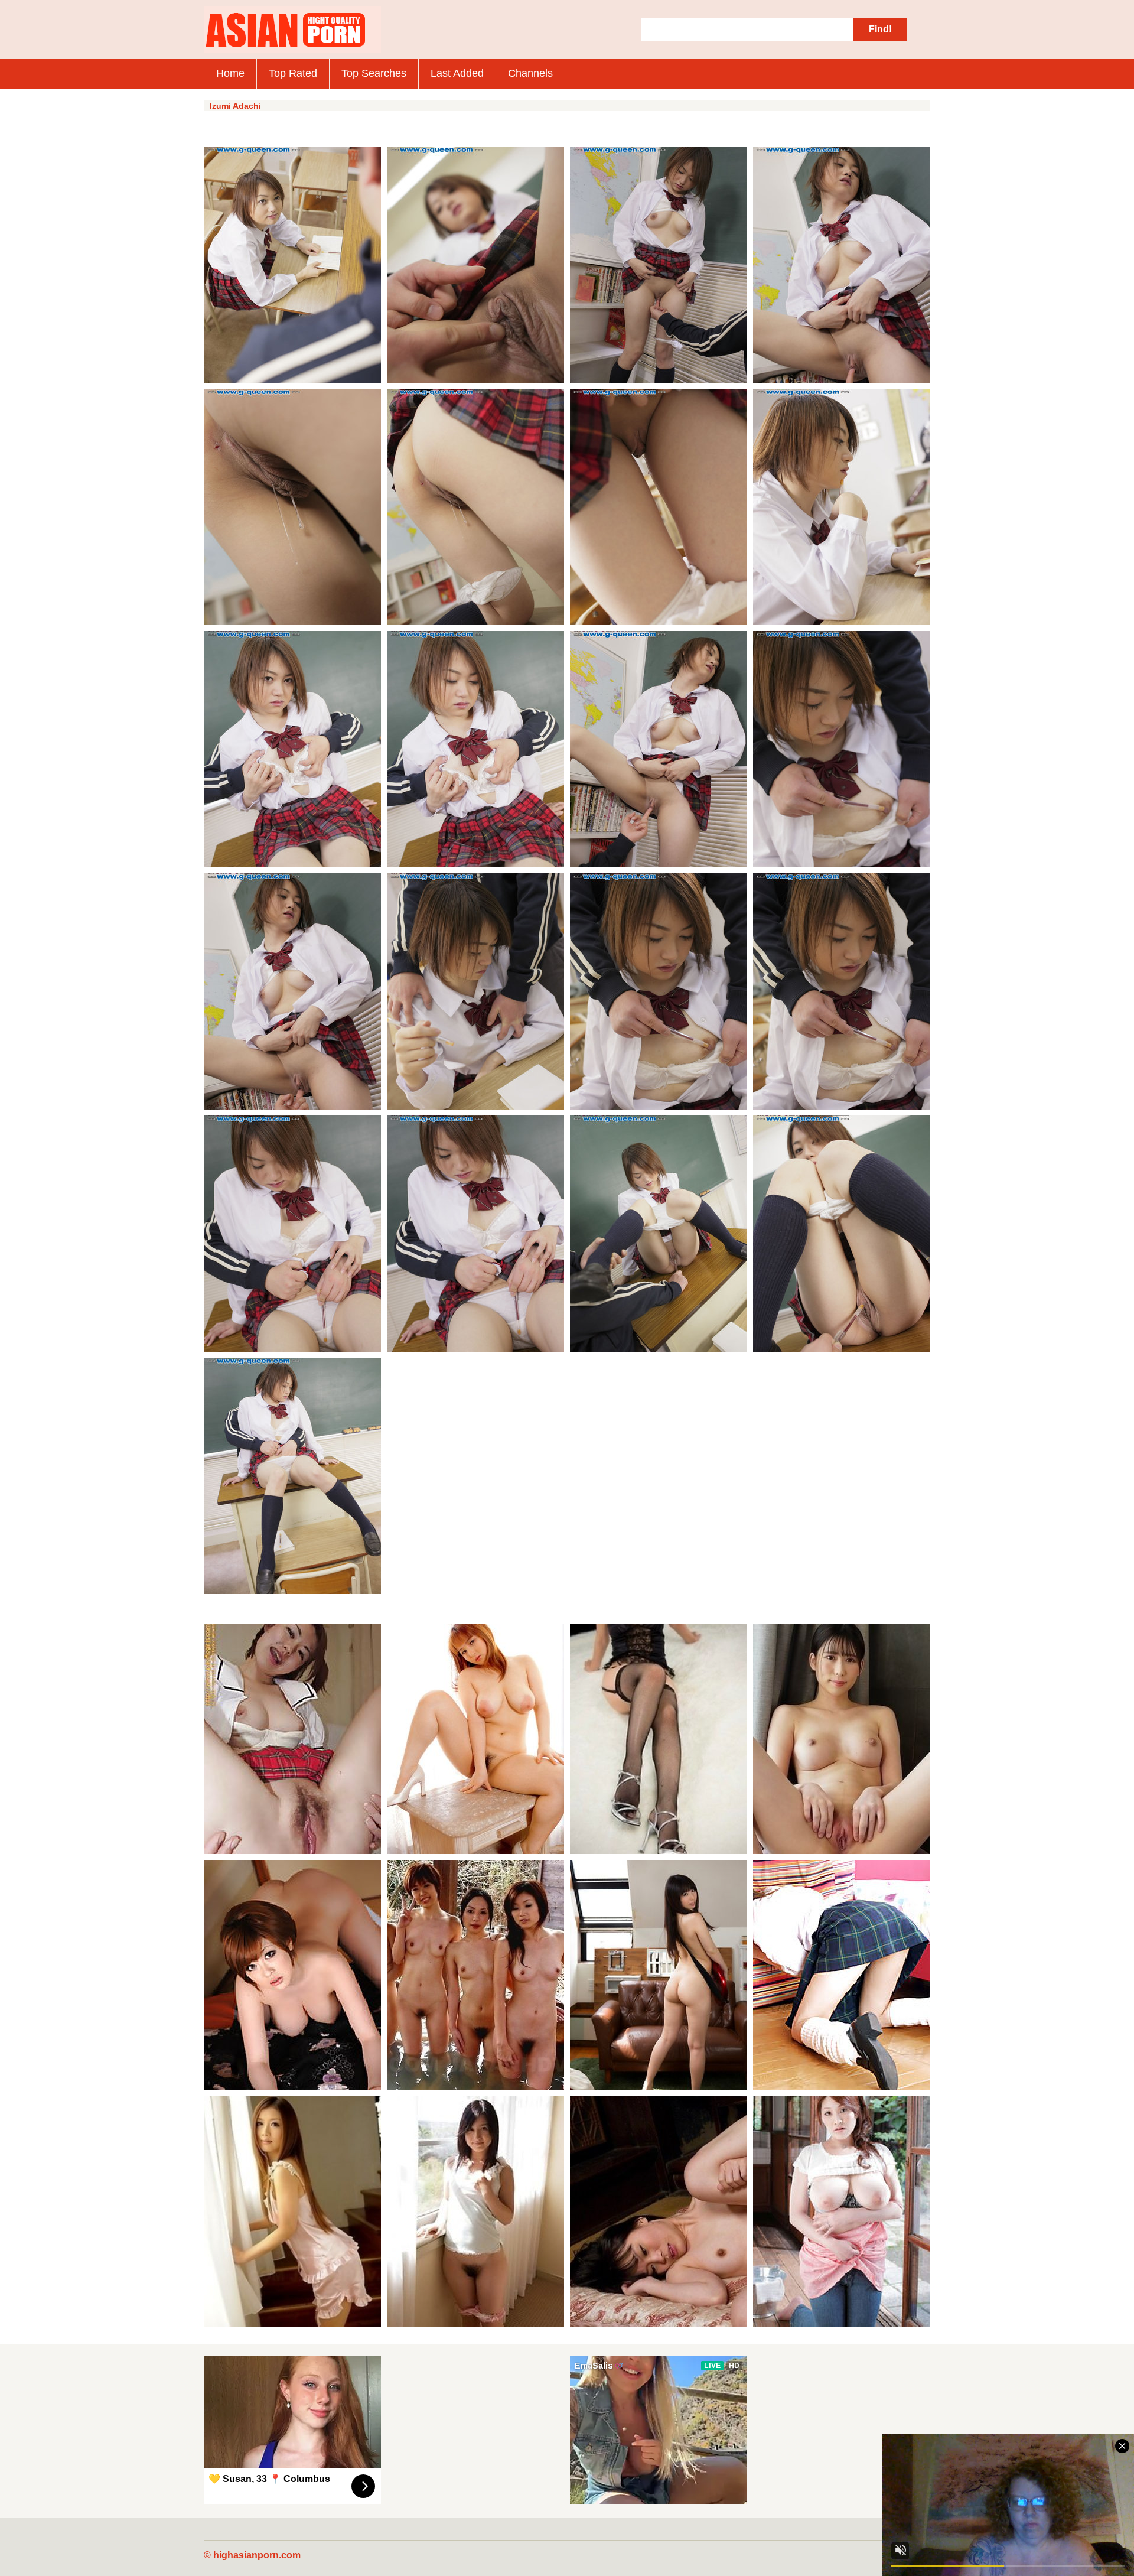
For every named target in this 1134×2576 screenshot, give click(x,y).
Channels (530, 73)
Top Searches (374, 73)
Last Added (457, 73)
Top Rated (293, 73)
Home (230, 73)
